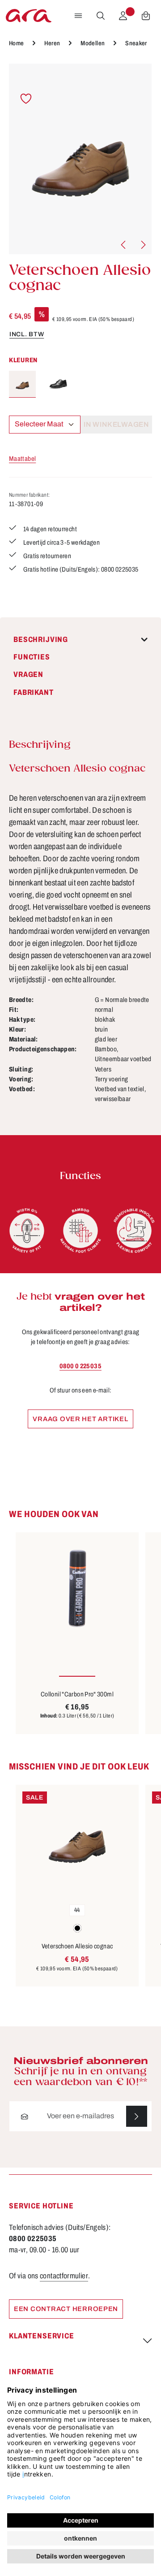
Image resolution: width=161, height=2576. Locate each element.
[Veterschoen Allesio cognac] (80, 159)
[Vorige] (124, 245)
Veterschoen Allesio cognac (77, 1946)
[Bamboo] (80, 1231)
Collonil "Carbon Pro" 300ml (77, 1694)
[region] (80, 159)
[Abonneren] (137, 2116)
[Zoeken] (101, 16)
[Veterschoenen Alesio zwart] (58, 384)
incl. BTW (27, 334)
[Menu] (78, 16)
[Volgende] (143, 245)
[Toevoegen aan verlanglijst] (26, 99)
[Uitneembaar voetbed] (134, 1231)
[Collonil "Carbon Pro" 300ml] (77, 1588)
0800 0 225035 (80, 1366)
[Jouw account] (123, 16)
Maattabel (22, 459)
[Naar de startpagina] (29, 16)
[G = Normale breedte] (27, 1231)
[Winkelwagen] (146, 16)
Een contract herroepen (66, 2309)
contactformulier (64, 2276)
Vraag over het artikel (80, 1419)
